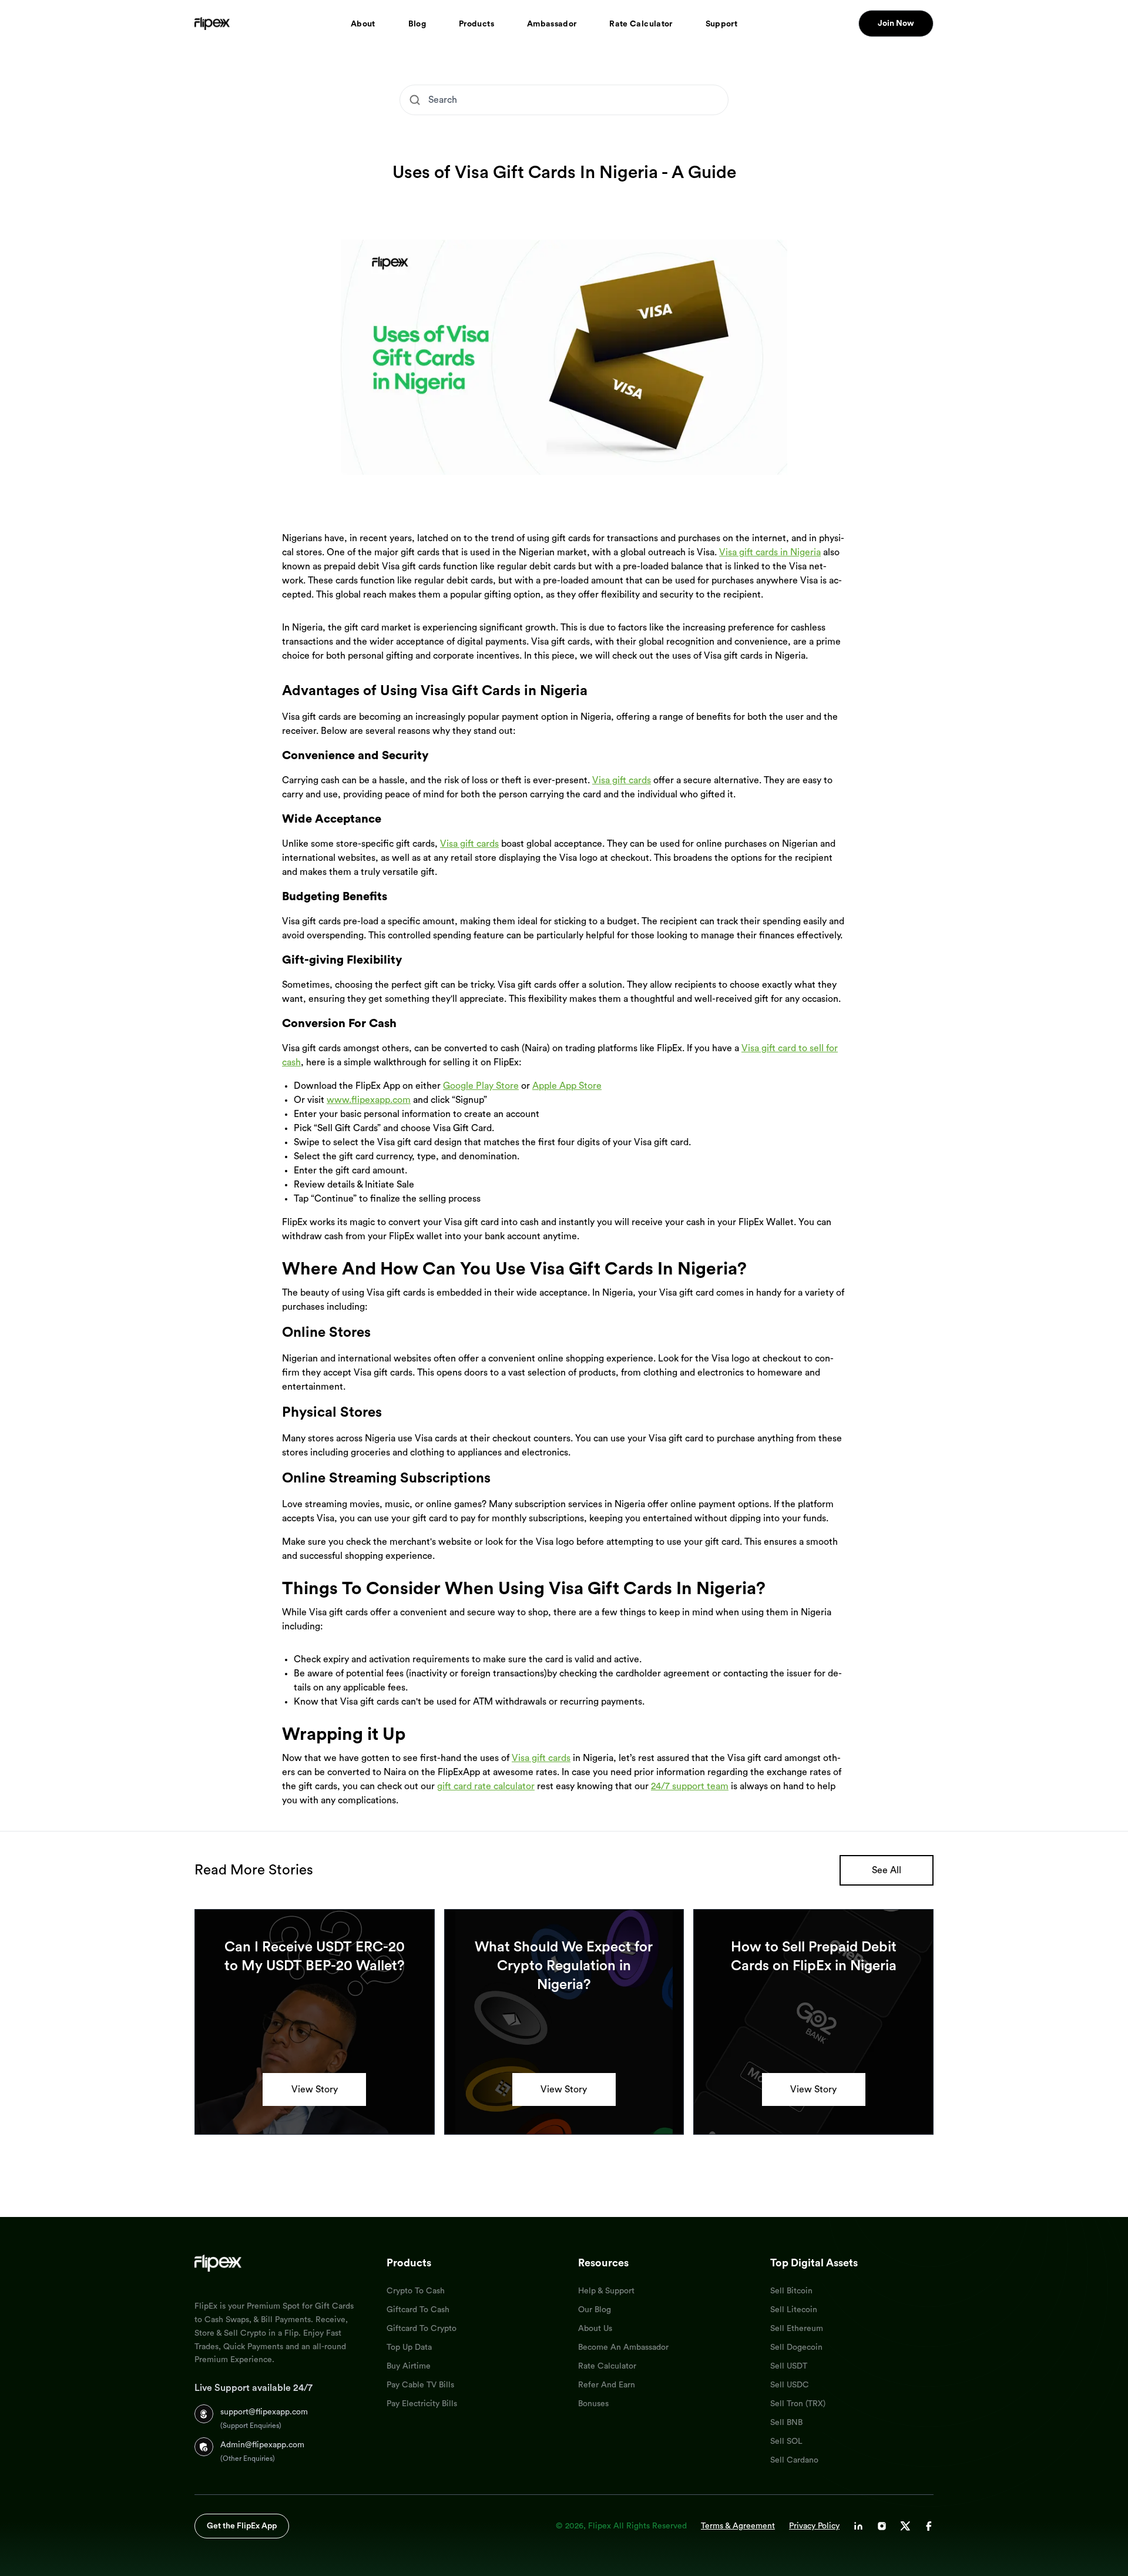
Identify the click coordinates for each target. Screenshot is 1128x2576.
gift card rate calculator (486, 1786)
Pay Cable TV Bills (420, 2385)
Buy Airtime (409, 2366)
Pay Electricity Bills (422, 2404)
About (363, 24)
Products (476, 24)
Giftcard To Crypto (422, 2329)
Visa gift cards (622, 780)
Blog (417, 24)
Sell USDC (790, 2385)
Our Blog (595, 2310)
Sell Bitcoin (791, 2291)
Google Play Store (481, 1086)
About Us (595, 2329)
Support (721, 24)
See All (887, 1870)
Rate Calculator (641, 24)
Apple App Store (567, 1086)
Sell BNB (786, 2423)
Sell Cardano (794, 2460)
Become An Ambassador (623, 2347)
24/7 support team (690, 1786)
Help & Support (606, 2291)
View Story (315, 2089)
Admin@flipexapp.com (262, 2445)
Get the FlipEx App (242, 2526)
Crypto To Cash (416, 2291)
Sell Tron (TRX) (798, 2404)
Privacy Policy (814, 2526)
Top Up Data (409, 2347)
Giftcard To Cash (418, 2310)
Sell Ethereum (797, 2329)
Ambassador (552, 24)
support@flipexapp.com (264, 2412)
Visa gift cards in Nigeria (770, 552)
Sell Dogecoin (796, 2347)
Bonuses (593, 2404)
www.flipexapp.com (369, 1100)
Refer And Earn (607, 2385)
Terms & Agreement (738, 2526)
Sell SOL (786, 2441)
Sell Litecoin (794, 2310)
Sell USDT (789, 2366)
